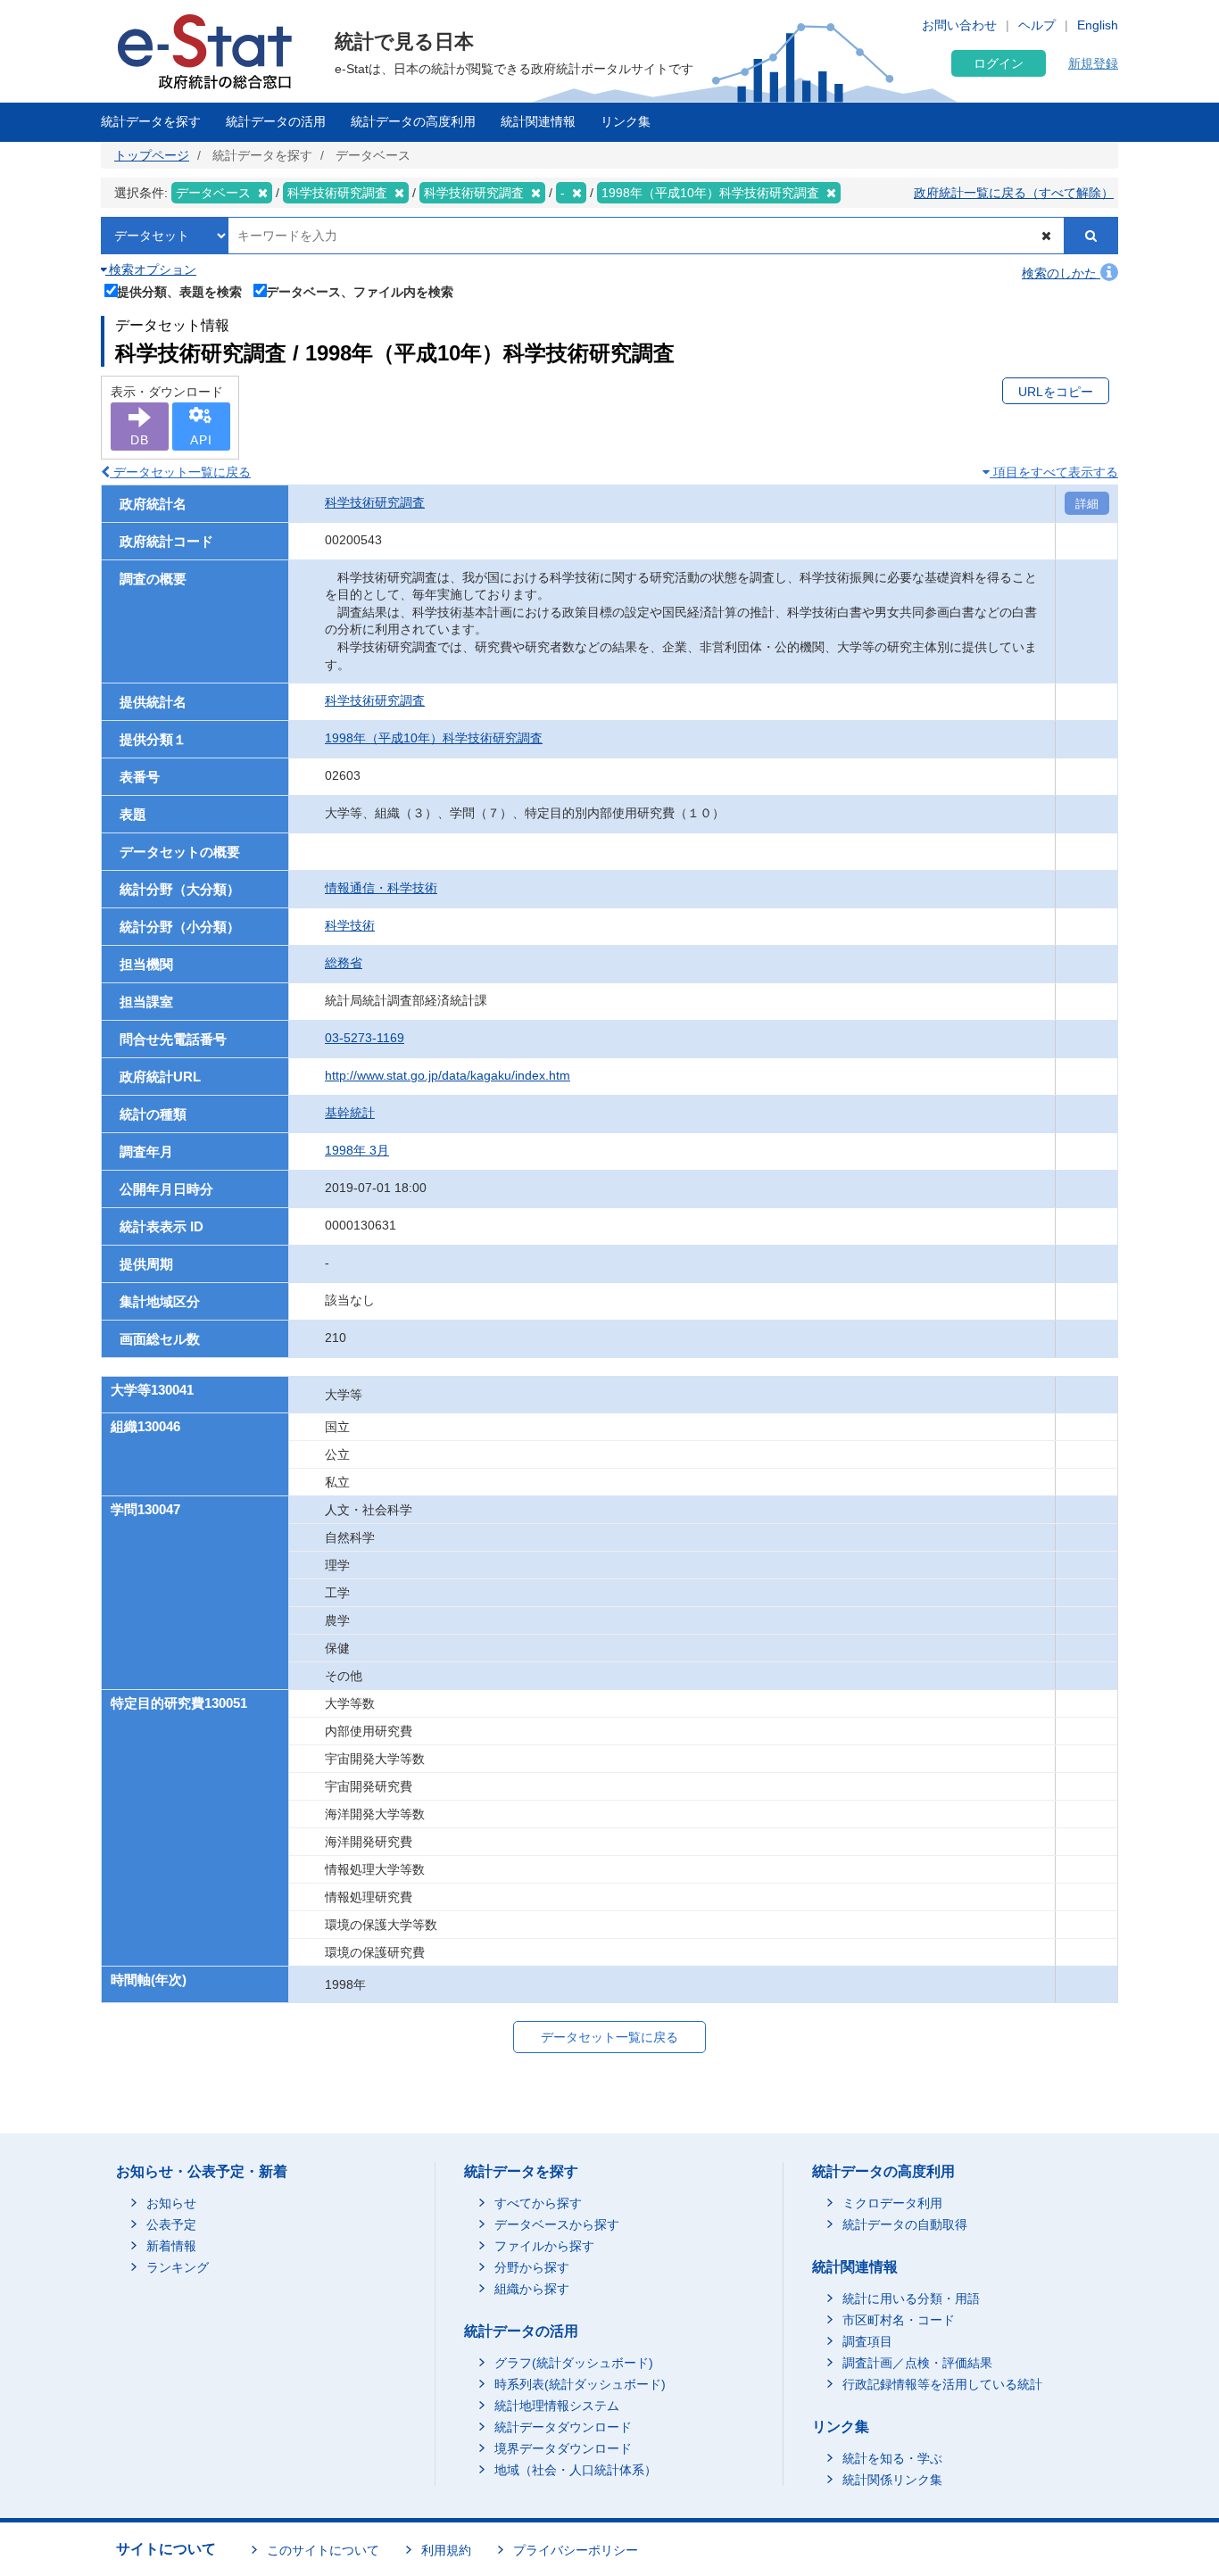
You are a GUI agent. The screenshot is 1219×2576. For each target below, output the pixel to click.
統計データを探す (151, 121)
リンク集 (626, 121)
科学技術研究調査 (375, 502)
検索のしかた (1061, 273)
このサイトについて (323, 2550)
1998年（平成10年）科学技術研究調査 (434, 738)
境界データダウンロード (563, 2448)
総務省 (344, 963)
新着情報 (171, 2246)
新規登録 (1093, 63)
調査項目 (867, 2341)
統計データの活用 (276, 121)
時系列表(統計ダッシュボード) (580, 2384)
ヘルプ (1037, 25)
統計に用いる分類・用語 (911, 2299)
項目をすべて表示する (1054, 472)
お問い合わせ (959, 25)
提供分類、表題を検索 (179, 291)
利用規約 (446, 2550)
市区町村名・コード (899, 2320)
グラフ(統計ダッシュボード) (574, 2363)
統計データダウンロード (563, 2427)
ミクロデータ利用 (892, 2203)
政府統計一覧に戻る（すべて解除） (1014, 193)
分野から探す (532, 2267)
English (1098, 25)
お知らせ (171, 2203)
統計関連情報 (538, 121)
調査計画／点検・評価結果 (917, 2363)
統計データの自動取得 (905, 2224)
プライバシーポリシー (576, 2550)
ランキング (178, 2267)
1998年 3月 (357, 1150)
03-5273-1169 (365, 1038)
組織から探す (532, 2289)
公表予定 (171, 2224)
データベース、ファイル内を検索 (360, 291)
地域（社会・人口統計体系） (576, 2470)
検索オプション (151, 269)
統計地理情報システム (557, 2406)
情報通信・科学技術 (381, 888)
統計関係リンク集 (892, 2480)
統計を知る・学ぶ (892, 2458)
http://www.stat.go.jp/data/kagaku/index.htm (448, 1075)
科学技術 (350, 925)
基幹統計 (350, 1113)
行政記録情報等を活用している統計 (942, 2384)
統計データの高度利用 (413, 121)
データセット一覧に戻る (180, 472)
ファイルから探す (544, 2246)
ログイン (999, 63)
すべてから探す (538, 2203)
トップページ (152, 155)
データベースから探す (557, 2224)
